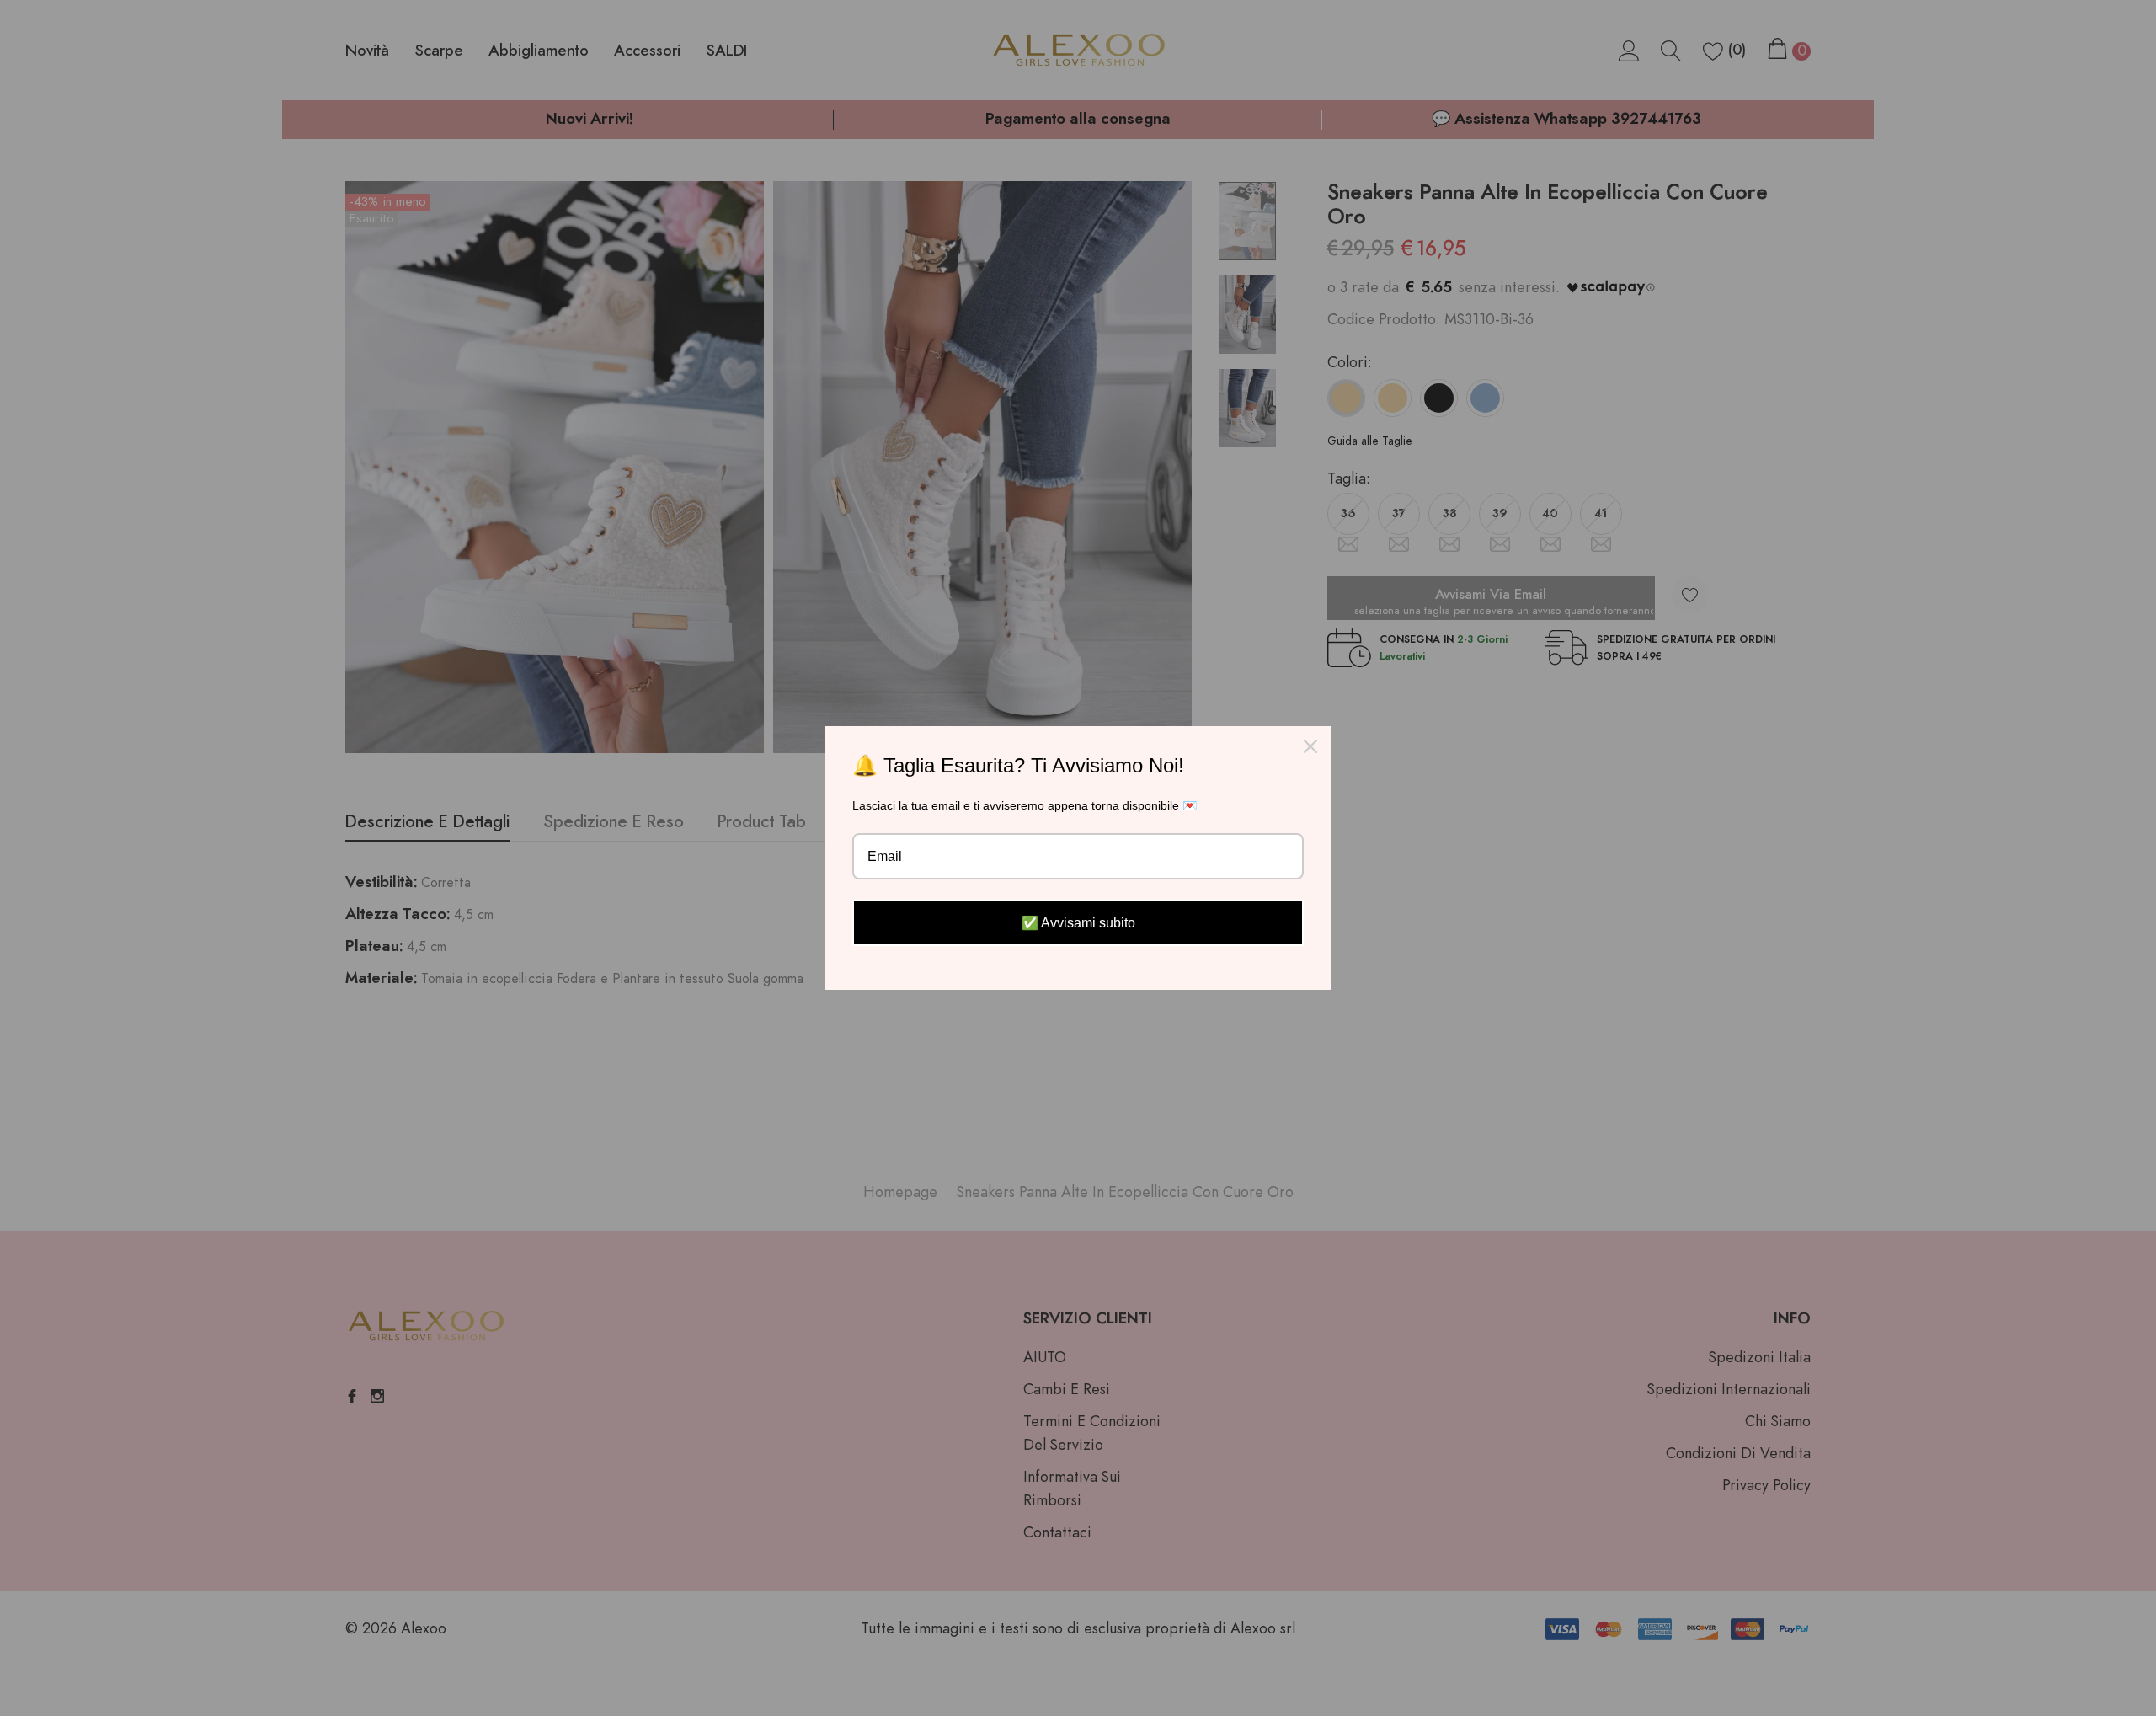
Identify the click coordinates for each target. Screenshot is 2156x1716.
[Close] (1310, 746)
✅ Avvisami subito (1078, 923)
